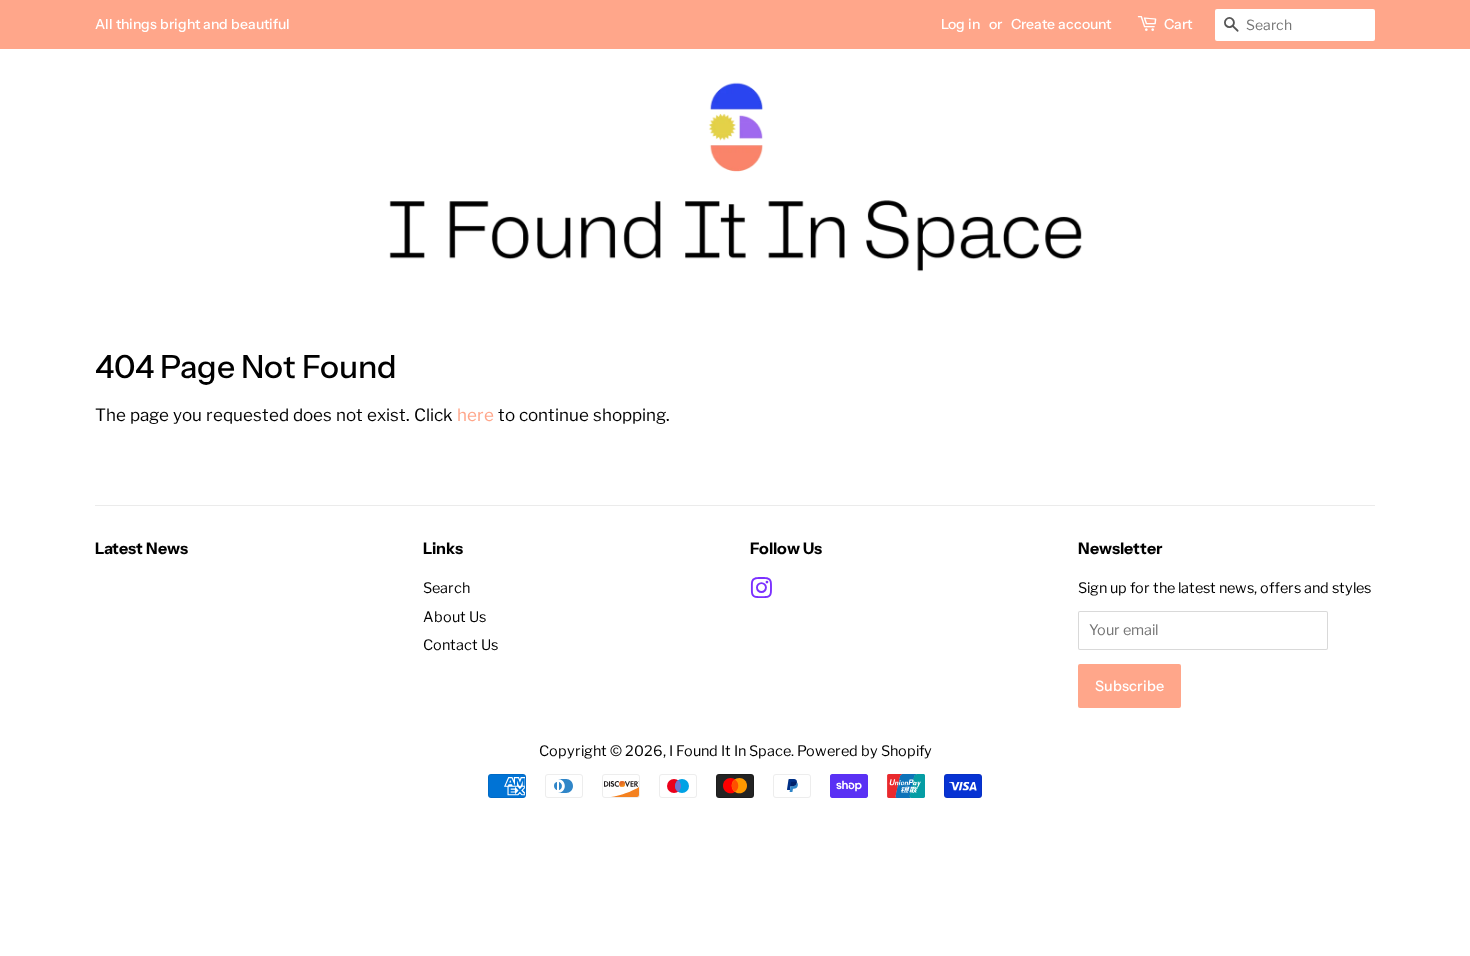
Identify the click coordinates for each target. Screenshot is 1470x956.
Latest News (141, 548)
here (475, 415)
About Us (454, 617)
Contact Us (460, 645)
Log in (960, 24)
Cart (1178, 24)
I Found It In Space (730, 751)
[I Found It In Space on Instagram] (761, 592)
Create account (1061, 24)
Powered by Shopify (864, 751)
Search (446, 588)
